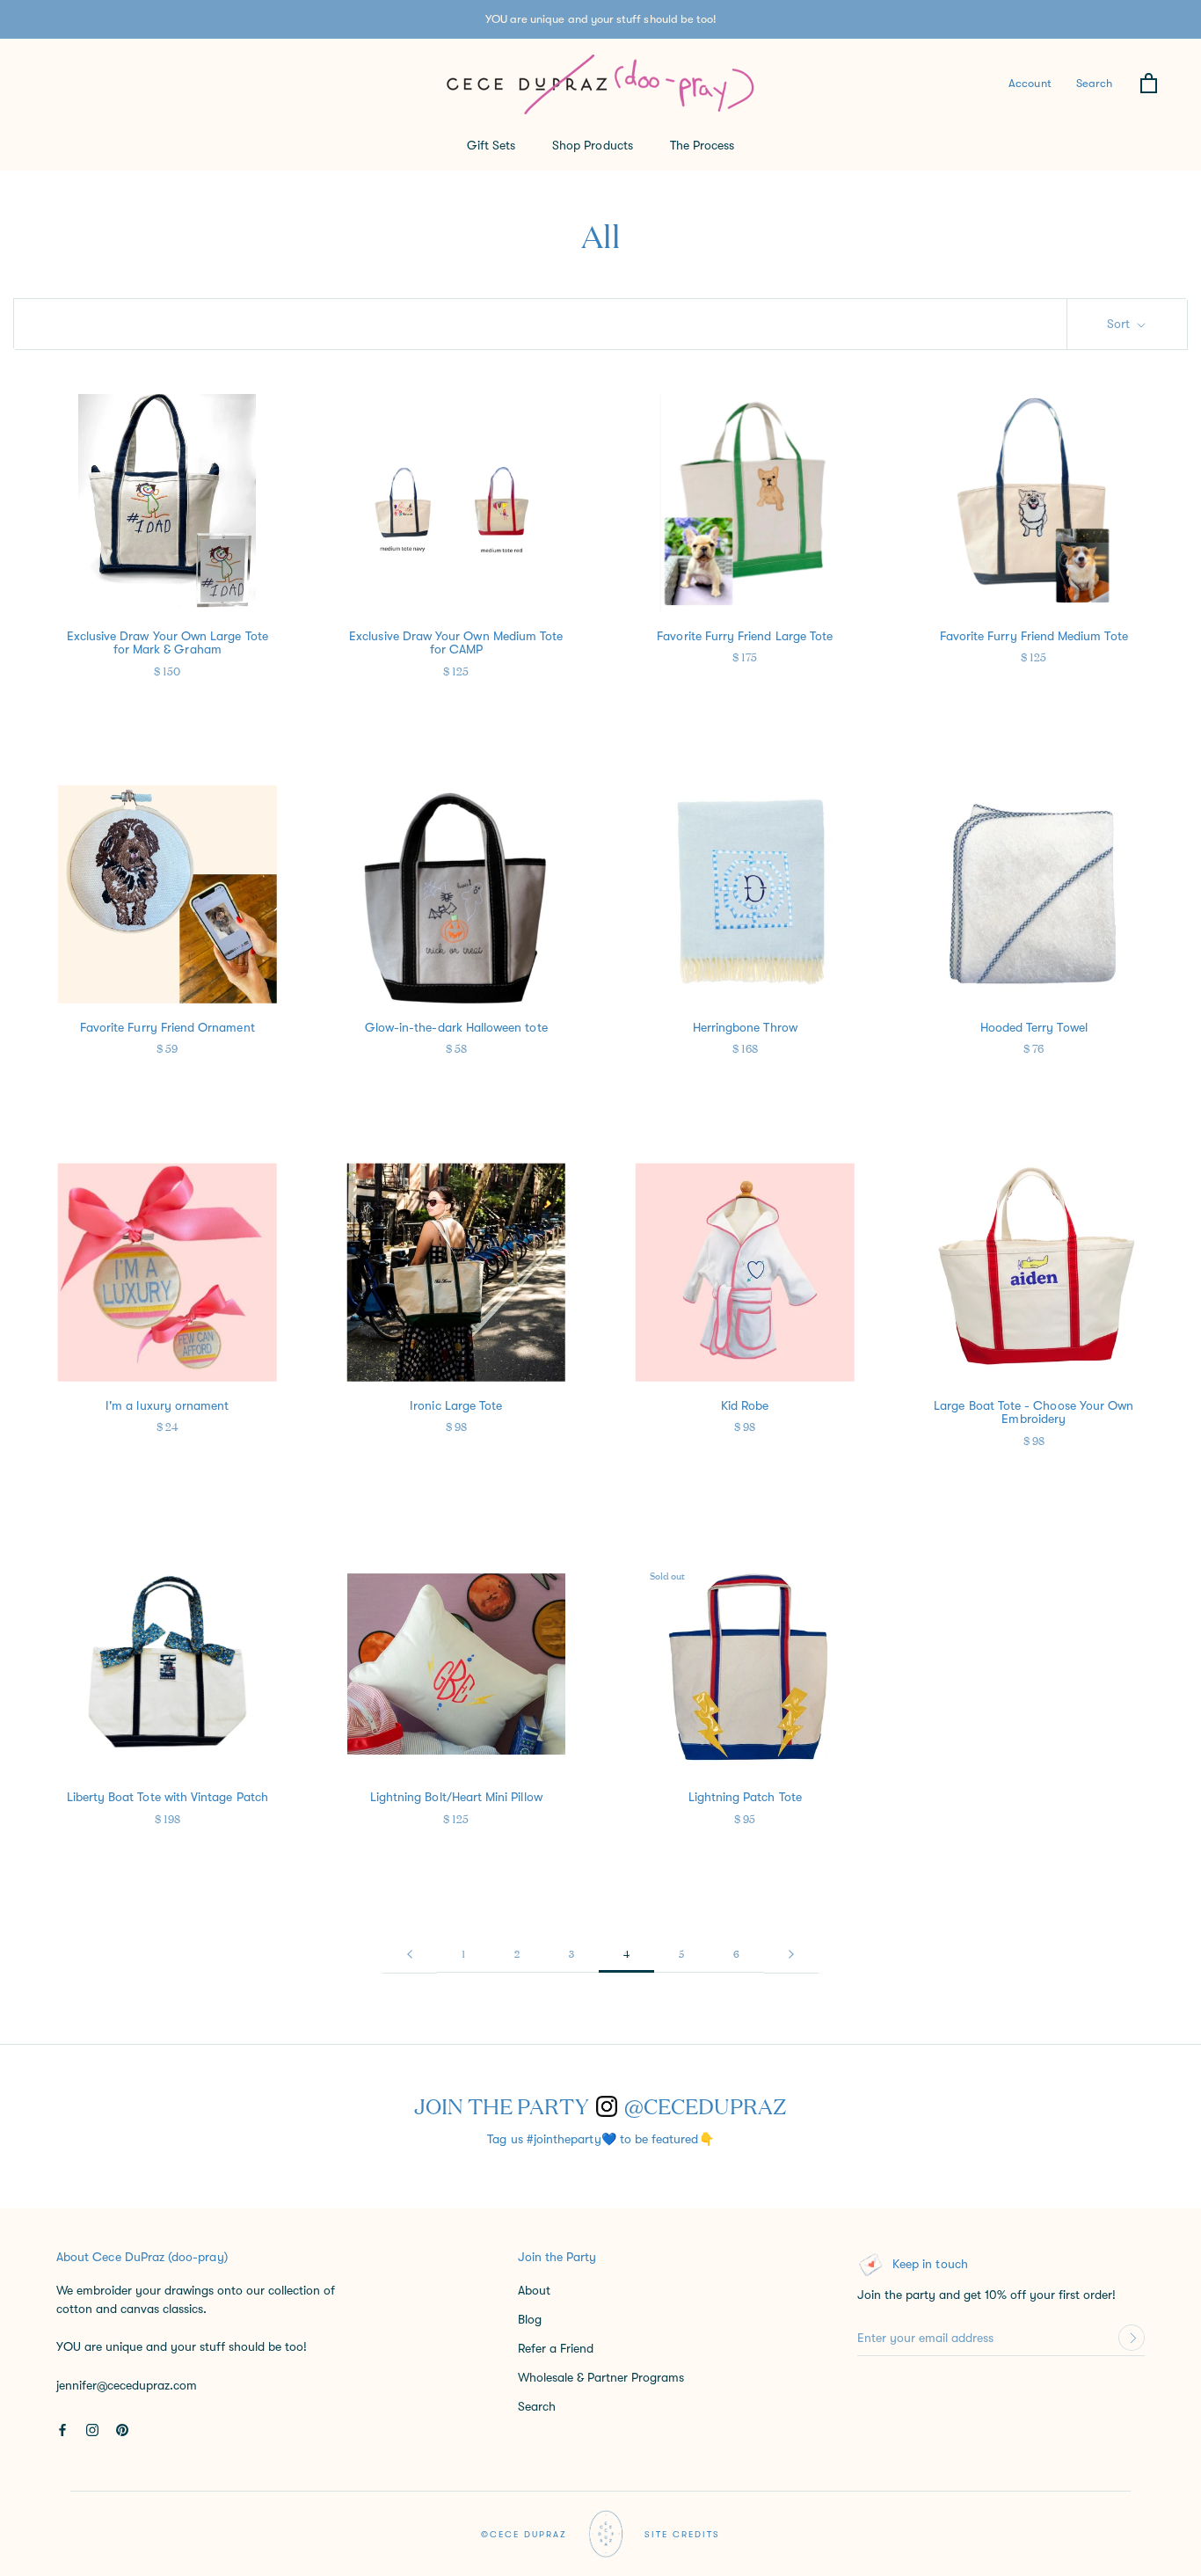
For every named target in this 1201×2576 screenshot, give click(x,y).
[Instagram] (92, 2429)
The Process (702, 145)
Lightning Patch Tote (745, 1797)
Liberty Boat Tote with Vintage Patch (167, 1797)
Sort (1120, 324)
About (534, 2290)
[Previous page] (410, 1953)
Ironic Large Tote (456, 1405)
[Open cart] (1149, 84)
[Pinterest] (122, 2429)
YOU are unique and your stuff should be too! (601, 19)
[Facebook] (62, 2429)
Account (1030, 83)
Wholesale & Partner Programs (601, 2377)
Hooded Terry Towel (1034, 1027)
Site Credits (682, 2534)
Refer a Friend (556, 2348)
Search (1094, 83)
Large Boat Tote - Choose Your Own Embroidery (1034, 1412)
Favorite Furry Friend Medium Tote (1034, 636)
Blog (530, 2319)
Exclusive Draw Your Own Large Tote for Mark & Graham (167, 642)
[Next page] (791, 1953)
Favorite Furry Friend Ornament (167, 1027)
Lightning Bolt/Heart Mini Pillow (456, 1797)
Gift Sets (491, 145)
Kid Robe (745, 1405)
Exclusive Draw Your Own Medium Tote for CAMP (456, 642)
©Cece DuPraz (524, 2534)
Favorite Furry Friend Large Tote (745, 636)
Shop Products (593, 145)
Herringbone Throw (745, 1027)
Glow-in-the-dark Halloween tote (456, 1027)
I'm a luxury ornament (167, 1405)
